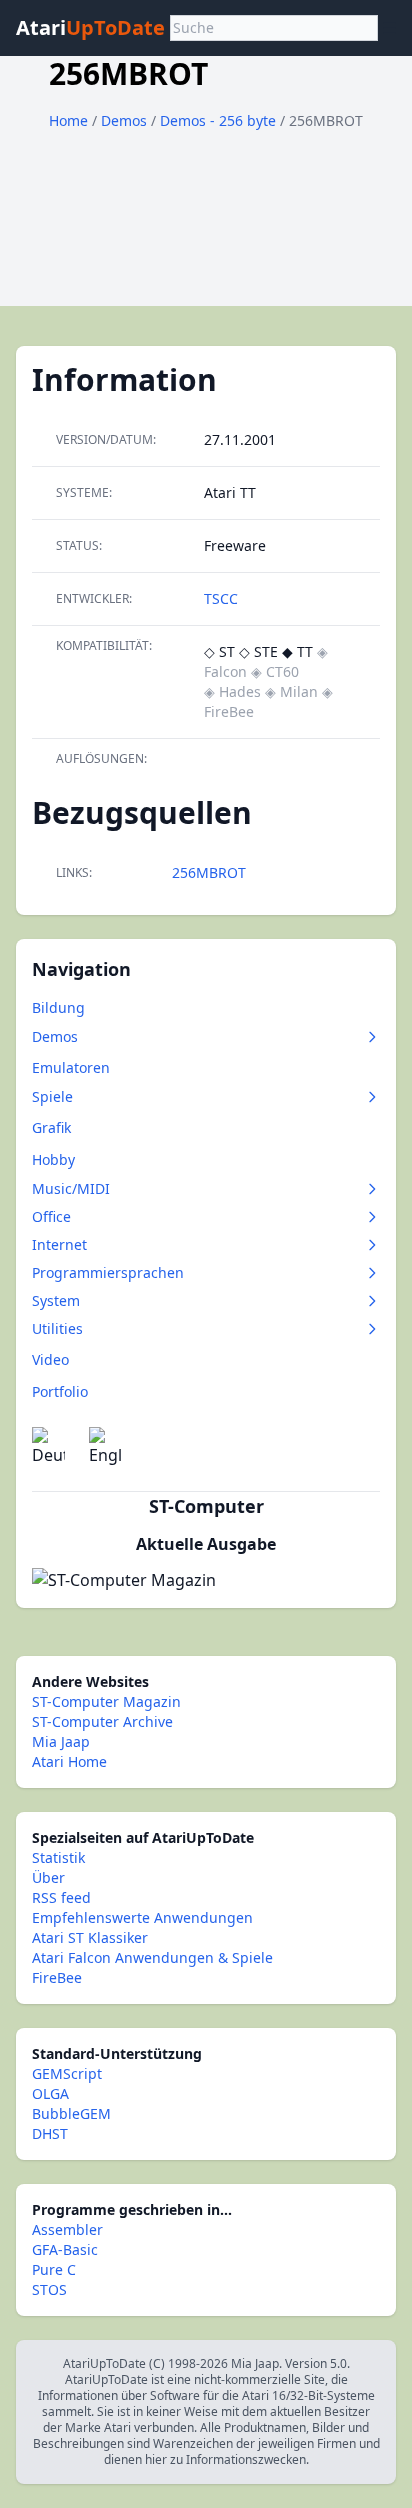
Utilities (57, 1328)
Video (50, 1359)
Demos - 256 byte (220, 120)
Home (68, 120)
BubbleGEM (71, 2113)
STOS (49, 2289)
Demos (126, 120)
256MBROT (209, 872)
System (56, 1300)
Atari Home (69, 1761)
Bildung (58, 1007)
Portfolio (60, 1391)
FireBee (57, 1977)
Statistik (58, 1857)
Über (48, 1877)
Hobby (53, 1159)
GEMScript (67, 2073)
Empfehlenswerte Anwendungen (142, 1917)
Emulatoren (71, 1067)
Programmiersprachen (108, 1272)
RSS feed (61, 1897)
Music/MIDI (71, 1188)
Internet (59, 1244)
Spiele (52, 1096)
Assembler (67, 2229)
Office (51, 1216)
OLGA (50, 2093)
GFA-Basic (65, 2249)
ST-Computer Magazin (106, 1701)
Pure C (54, 2269)
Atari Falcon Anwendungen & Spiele (152, 1957)
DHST (50, 2133)
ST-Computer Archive (102, 1721)
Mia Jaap (61, 1741)
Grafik (51, 1127)
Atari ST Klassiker (90, 1937)
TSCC (221, 598)
